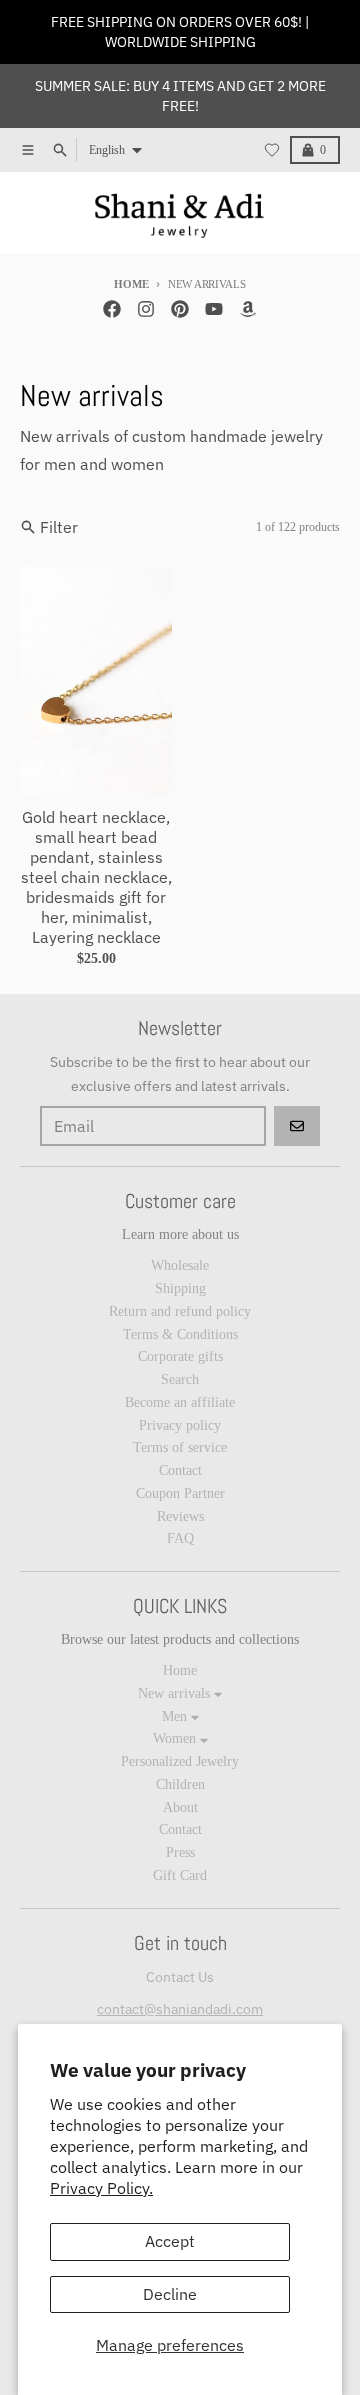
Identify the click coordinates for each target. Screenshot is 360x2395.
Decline (170, 2294)
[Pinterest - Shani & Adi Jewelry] (180, 309)
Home (131, 284)
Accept (170, 2241)
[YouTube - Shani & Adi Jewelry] (214, 309)
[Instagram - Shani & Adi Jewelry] (146, 309)
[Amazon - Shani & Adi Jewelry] (248, 309)
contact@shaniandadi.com (180, 2009)
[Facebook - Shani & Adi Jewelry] (112, 309)
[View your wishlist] (272, 150)
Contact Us (180, 1977)
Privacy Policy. (101, 2188)
